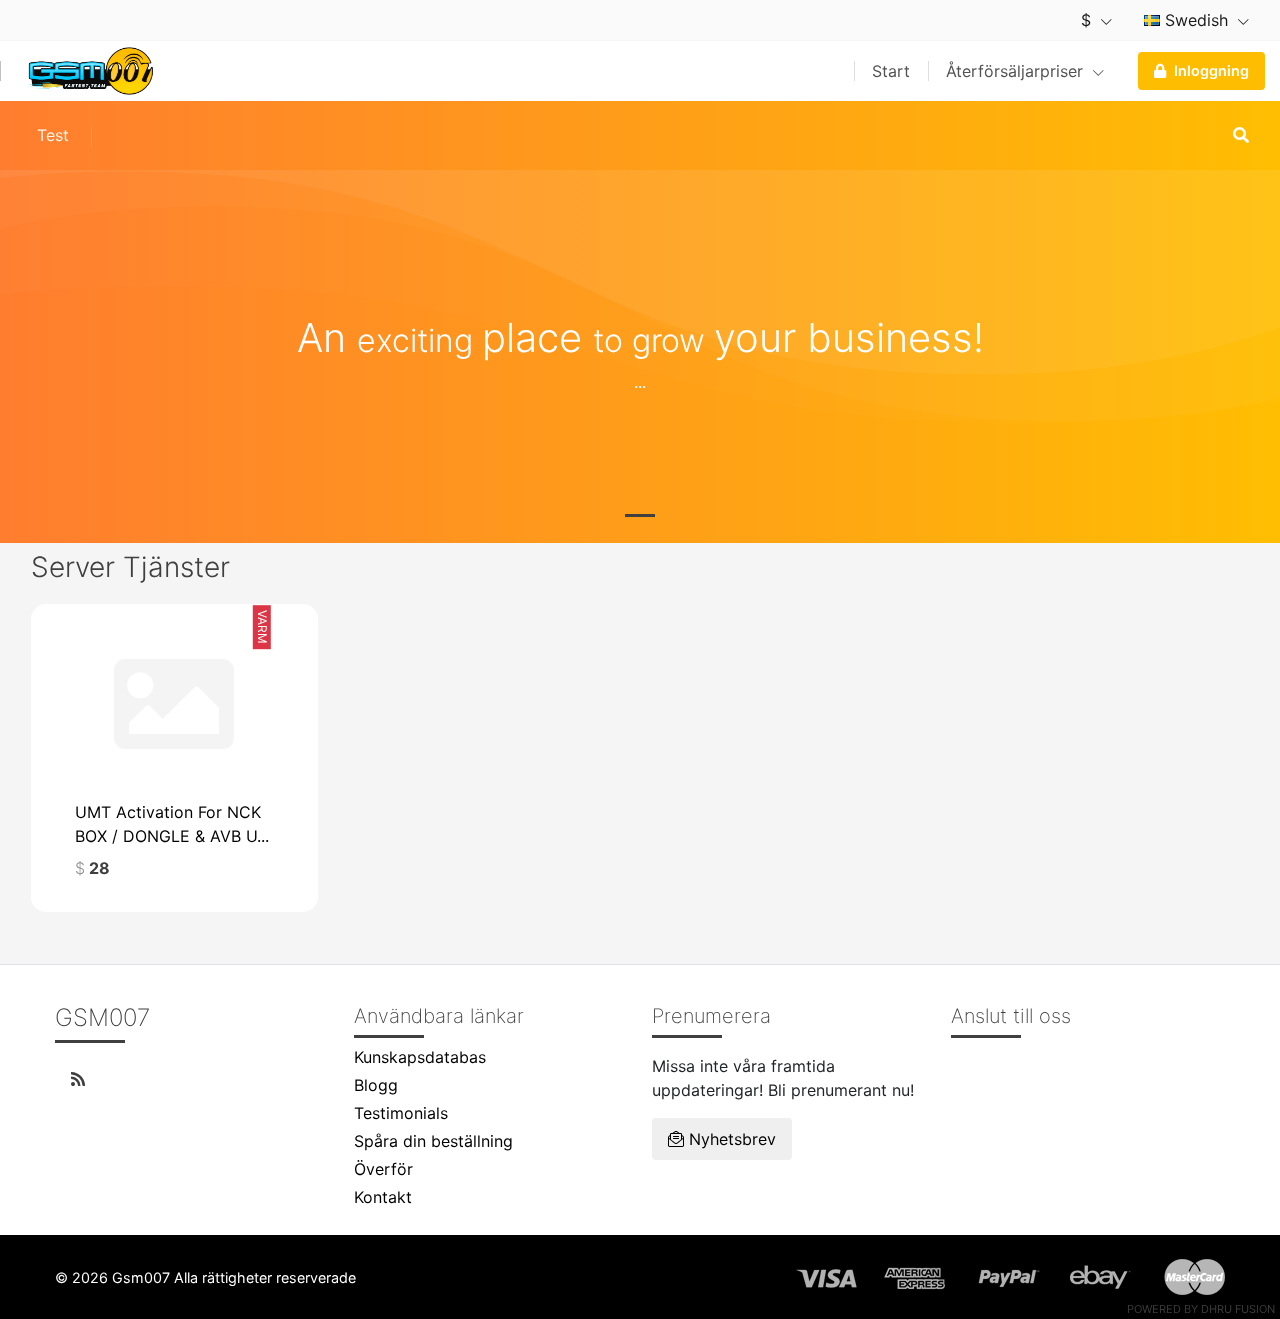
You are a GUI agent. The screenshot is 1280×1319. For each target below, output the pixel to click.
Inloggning (1211, 70)
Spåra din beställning (433, 1141)
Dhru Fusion (1238, 1309)
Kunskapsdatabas (420, 1057)
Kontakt (383, 1197)
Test (53, 135)
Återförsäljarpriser (1017, 71)
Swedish (1196, 20)
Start (891, 71)
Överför (383, 1169)
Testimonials (401, 1113)
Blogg (376, 1085)
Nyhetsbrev (730, 1139)
